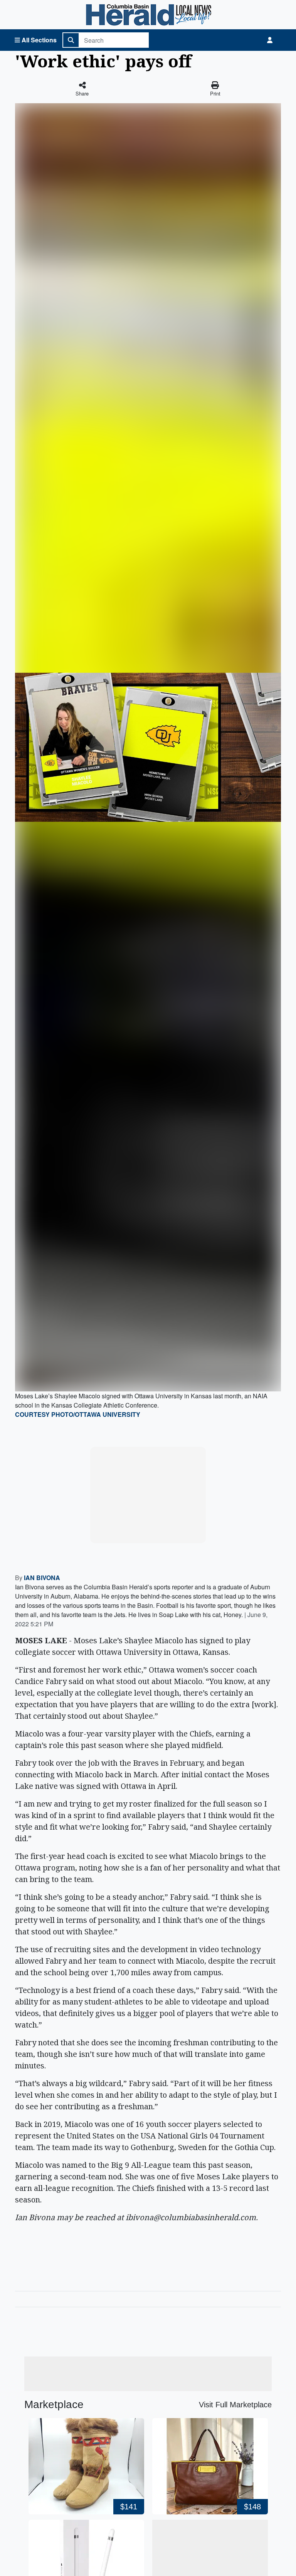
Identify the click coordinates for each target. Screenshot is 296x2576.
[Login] (270, 40)
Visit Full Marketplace (235, 2405)
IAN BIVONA (42, 1578)
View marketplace (152, 1530)
